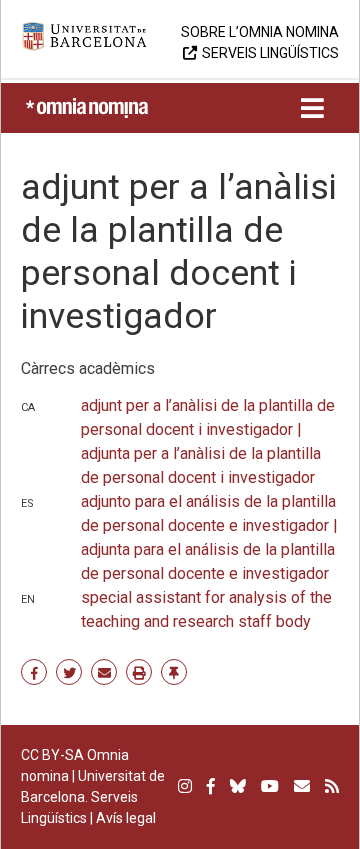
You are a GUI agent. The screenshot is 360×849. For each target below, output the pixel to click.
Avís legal (126, 818)
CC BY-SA (52, 755)
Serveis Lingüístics (270, 53)
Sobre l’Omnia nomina (260, 32)
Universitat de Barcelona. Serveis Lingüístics (93, 797)
